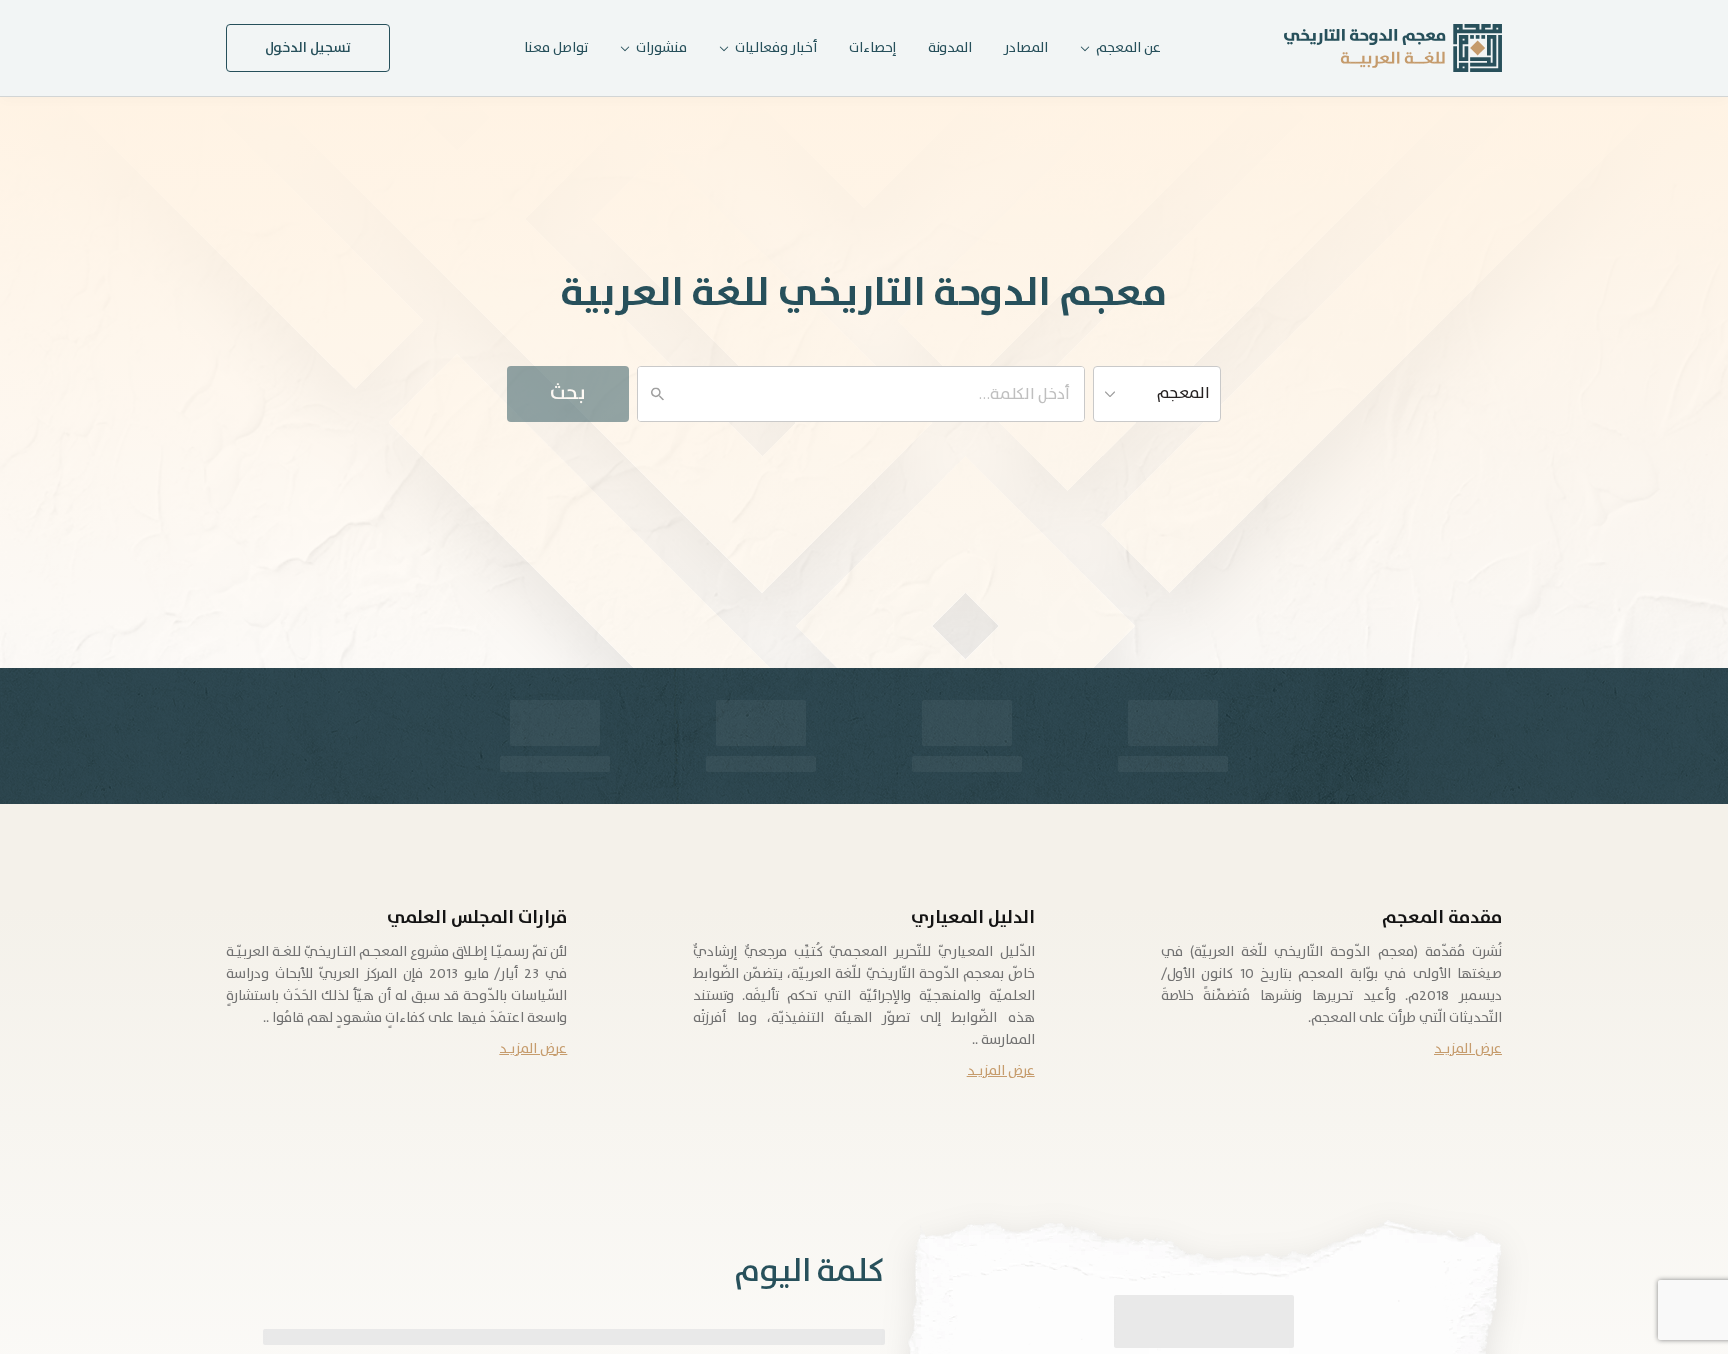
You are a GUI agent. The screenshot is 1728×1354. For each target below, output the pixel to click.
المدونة (950, 48)
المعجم (1183, 393)
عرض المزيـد (1468, 1049)
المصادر (1026, 48)
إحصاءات (872, 48)
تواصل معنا (556, 48)
